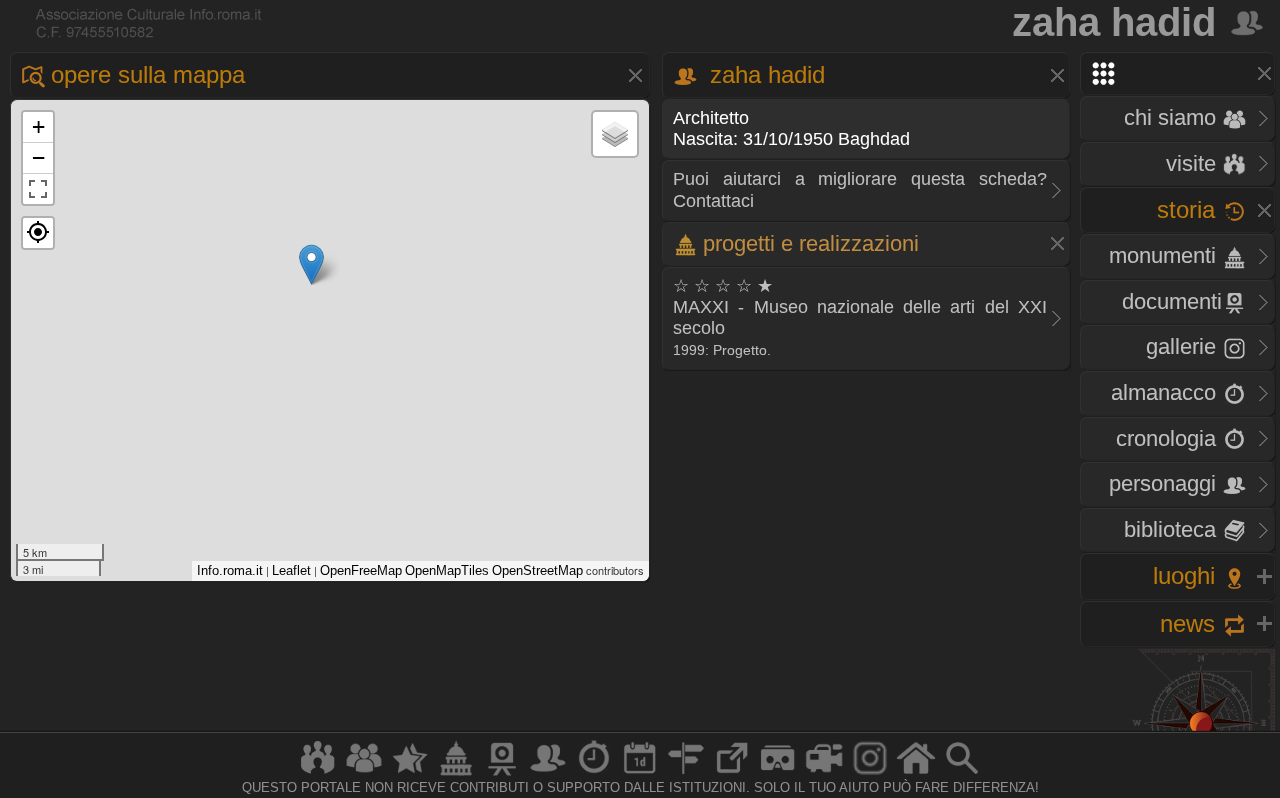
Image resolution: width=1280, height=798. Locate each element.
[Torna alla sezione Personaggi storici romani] (1248, 22)
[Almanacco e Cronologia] (594, 774)
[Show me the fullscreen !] (38, 189)
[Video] (824, 774)
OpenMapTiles (447, 570)
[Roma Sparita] (502, 774)
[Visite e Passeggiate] (318, 774)
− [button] (38, 157)
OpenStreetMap (537, 570)
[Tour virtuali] (778, 774)
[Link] (732, 774)
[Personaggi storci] (548, 774)
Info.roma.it (230, 570)
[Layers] (615, 134)
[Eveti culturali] (640, 774)
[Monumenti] (456, 774)
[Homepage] (916, 774)
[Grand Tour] (410, 774)
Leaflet (291, 570)
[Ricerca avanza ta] (962, 774)
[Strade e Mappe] (686, 774)
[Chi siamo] (364, 774)
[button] (38, 233)
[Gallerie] (870, 774)
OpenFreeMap (361, 570)
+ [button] (38, 126)
